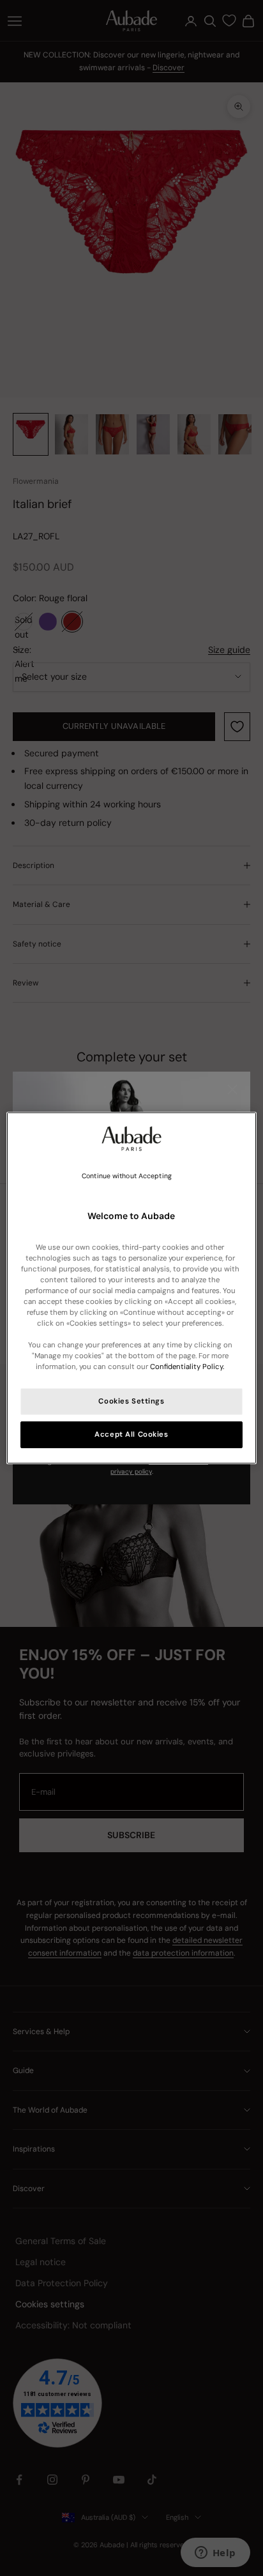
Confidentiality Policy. (187, 1367)
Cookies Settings (131, 1401)
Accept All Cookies (131, 1434)
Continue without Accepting (127, 1176)
